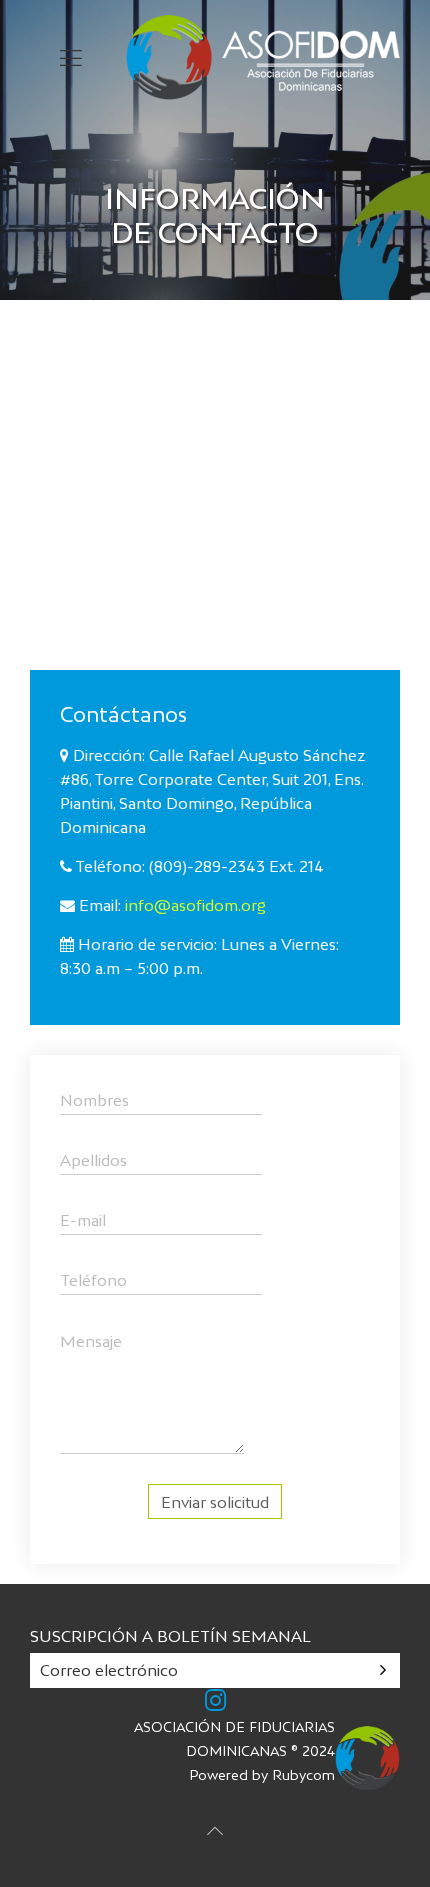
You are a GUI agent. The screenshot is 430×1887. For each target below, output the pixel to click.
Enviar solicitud (215, 1502)
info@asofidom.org (195, 905)
